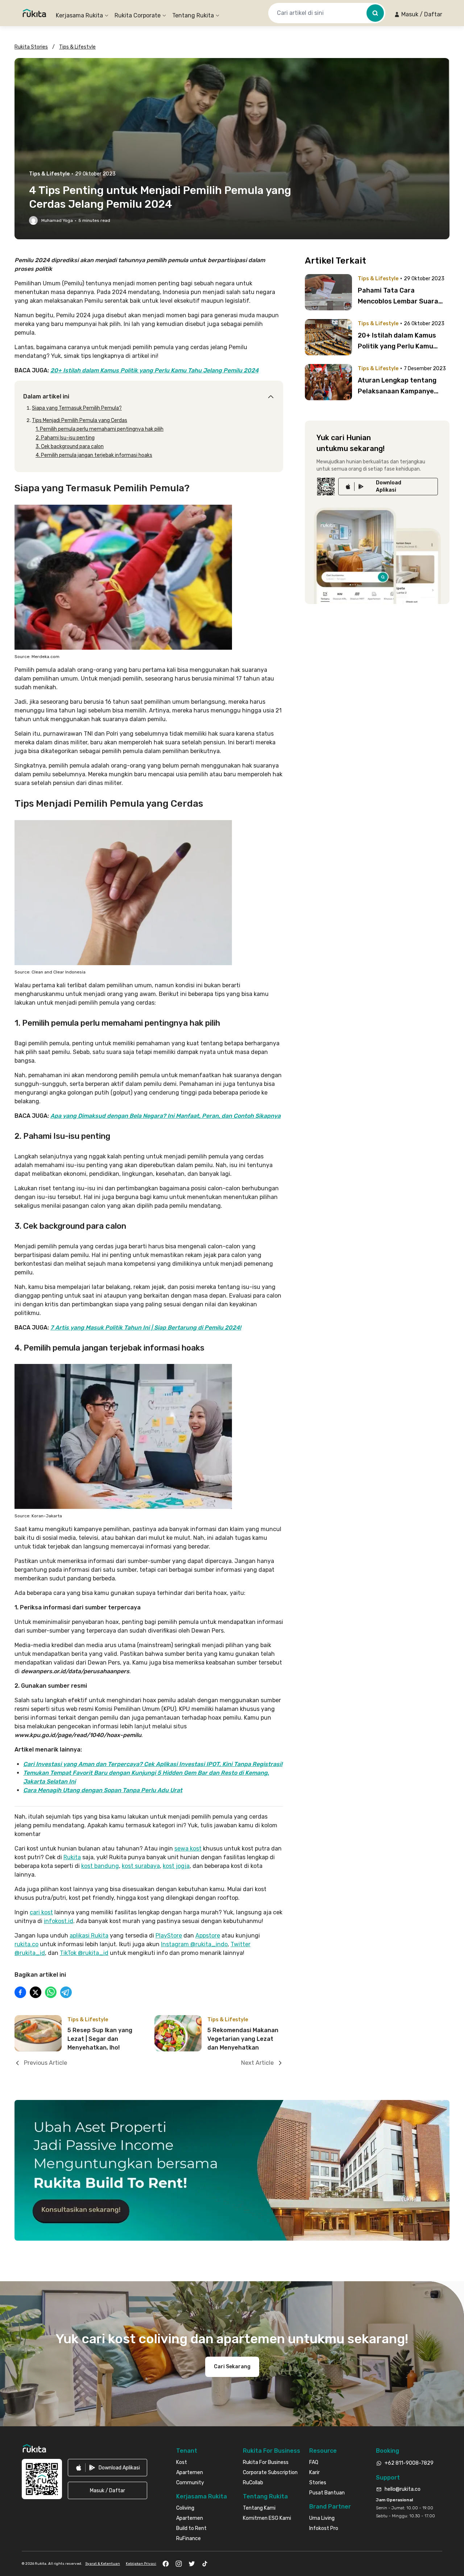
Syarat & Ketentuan (103, 2564)
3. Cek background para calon (70, 446)
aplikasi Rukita (89, 1936)
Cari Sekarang (232, 2367)
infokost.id (59, 1921)
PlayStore (169, 1936)
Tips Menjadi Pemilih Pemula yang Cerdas (80, 420)
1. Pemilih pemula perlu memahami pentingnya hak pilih (100, 429)
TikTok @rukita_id (84, 1953)
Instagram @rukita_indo (194, 1944)
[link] (388, 487)
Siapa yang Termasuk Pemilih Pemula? (77, 408)
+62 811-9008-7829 (409, 2463)
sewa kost (188, 1849)
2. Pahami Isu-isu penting (65, 438)
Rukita (72, 1857)
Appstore (208, 1936)
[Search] (375, 13)
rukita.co (26, 1944)
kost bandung (100, 1866)
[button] (418, 15)
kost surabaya (141, 1866)
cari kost (41, 1912)
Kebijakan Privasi (141, 2564)
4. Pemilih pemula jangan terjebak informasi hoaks (94, 455)
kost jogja (176, 1866)
